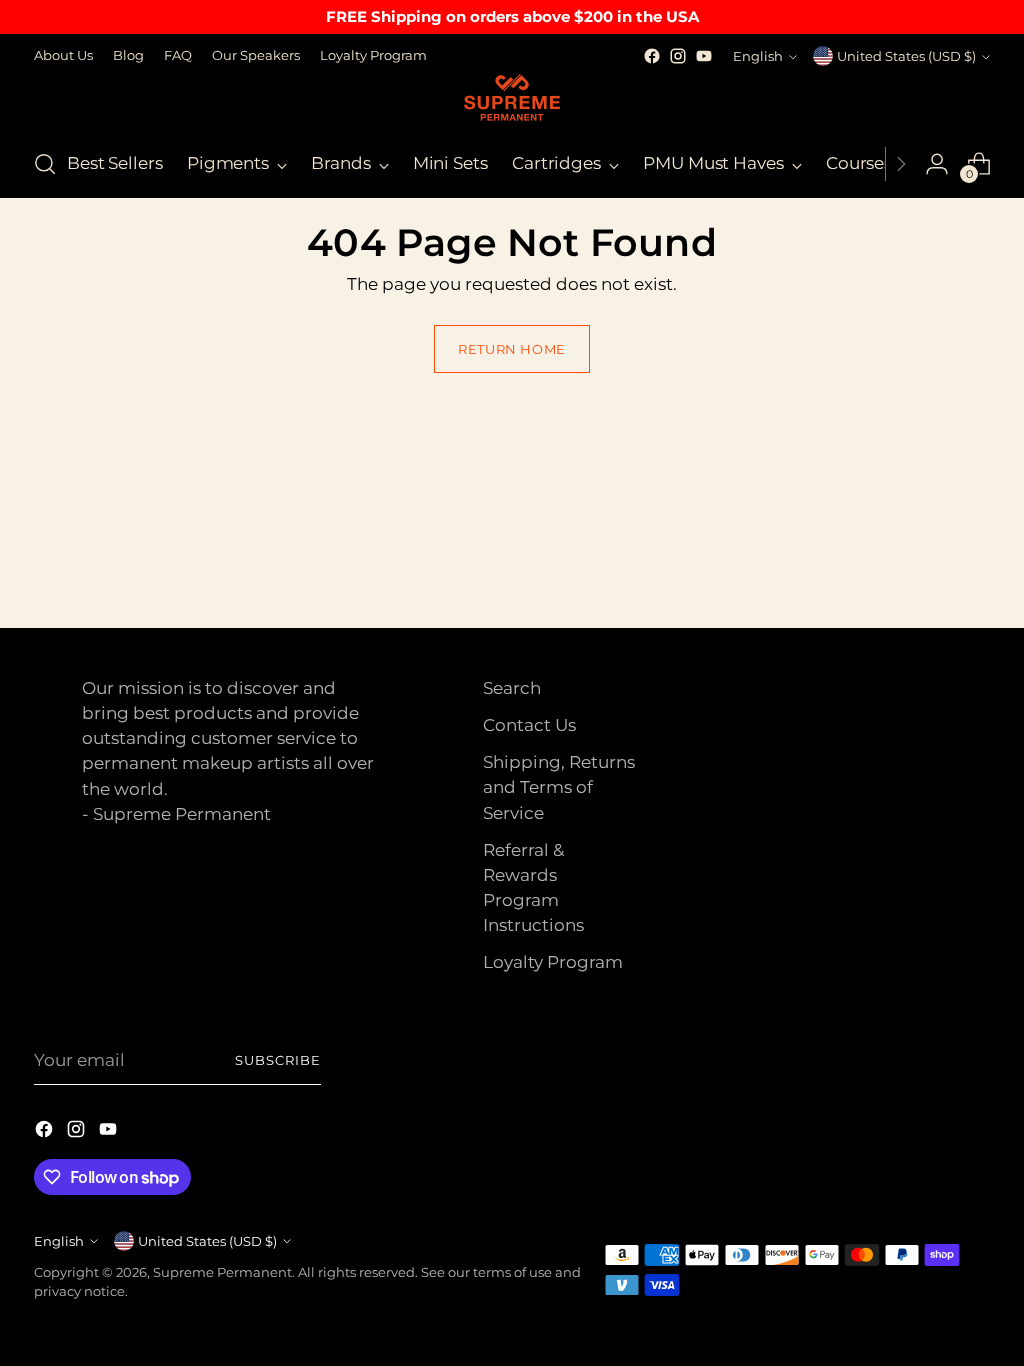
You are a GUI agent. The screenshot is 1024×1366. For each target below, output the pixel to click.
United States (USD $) (906, 56)
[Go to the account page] (937, 164)
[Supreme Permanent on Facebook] (652, 56)
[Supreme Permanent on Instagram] (678, 56)
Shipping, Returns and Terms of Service (559, 787)
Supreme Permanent (222, 1272)
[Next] (901, 164)
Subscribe (278, 1060)
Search (512, 688)
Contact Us (529, 725)
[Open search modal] (45, 164)
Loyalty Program (553, 962)
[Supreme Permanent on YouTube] (704, 56)
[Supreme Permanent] (512, 100)
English (758, 56)
